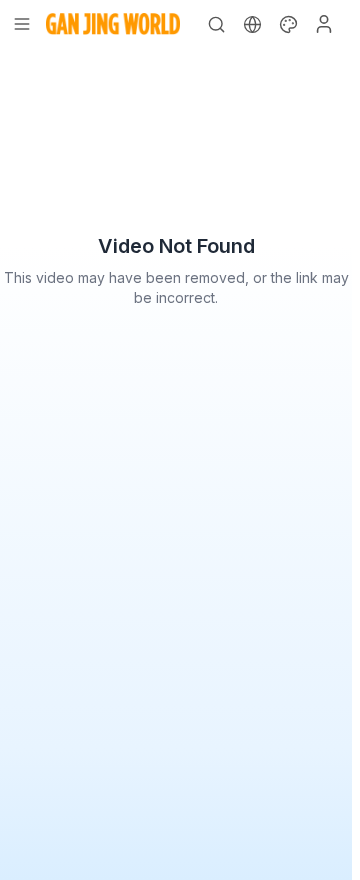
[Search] (216, 24)
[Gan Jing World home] (113, 24)
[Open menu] (22, 24)
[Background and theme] (288, 24)
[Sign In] (324, 24)
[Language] (252, 24)
